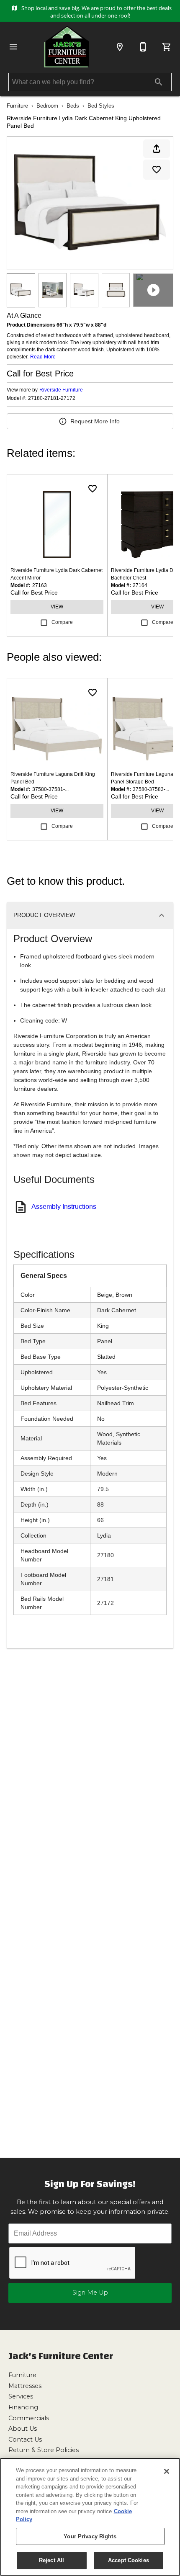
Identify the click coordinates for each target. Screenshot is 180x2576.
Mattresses (25, 2386)
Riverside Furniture (61, 390)
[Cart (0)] (167, 47)
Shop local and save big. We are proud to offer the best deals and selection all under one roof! (96, 12)
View (57, 607)
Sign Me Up (90, 2293)
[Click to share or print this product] (157, 149)
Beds (73, 106)
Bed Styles (101, 106)
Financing (23, 2407)
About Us (23, 2429)
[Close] (167, 2471)
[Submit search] (159, 82)
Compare (62, 622)
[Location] (120, 47)
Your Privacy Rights (90, 2536)
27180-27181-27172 (52, 398)
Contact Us (25, 2439)
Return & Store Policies (44, 2450)
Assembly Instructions (64, 1207)
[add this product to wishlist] (157, 170)
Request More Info (95, 421)
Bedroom (47, 106)
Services (21, 2396)
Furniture (17, 106)
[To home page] (67, 47)
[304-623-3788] (143, 47)
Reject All (51, 2560)
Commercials (29, 2418)
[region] (90, 2517)
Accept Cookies (129, 2560)
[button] (13, 47)
